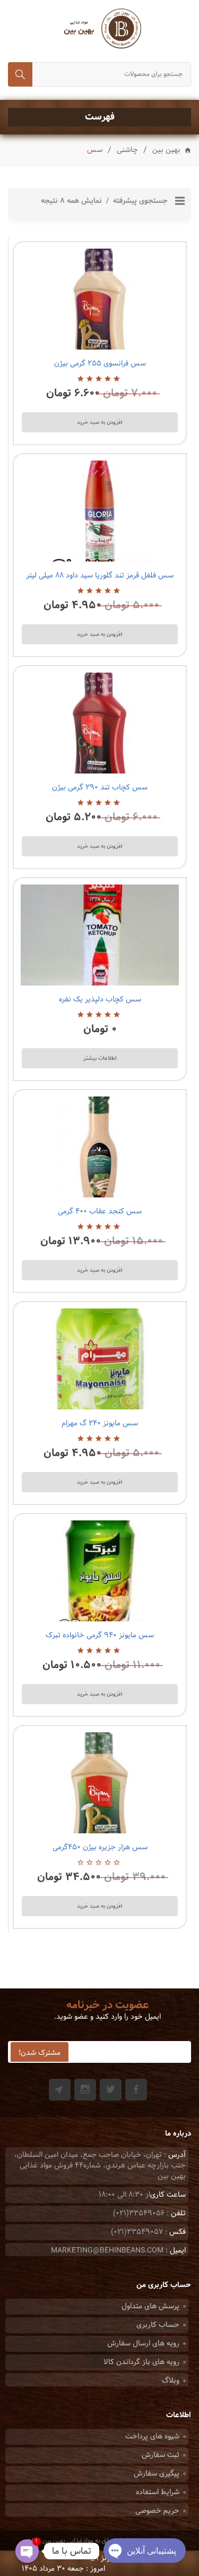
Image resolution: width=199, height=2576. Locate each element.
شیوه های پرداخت (152, 2437)
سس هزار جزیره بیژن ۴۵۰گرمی (100, 1847)
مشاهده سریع (73, 337)
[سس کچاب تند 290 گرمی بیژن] (100, 723)
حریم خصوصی (157, 2511)
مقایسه (98, 337)
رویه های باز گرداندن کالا (141, 2362)
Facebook (136, 2090)
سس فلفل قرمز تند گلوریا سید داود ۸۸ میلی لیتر (100, 576)
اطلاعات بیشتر (100, 1058)
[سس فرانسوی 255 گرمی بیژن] (100, 299)
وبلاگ (171, 2381)
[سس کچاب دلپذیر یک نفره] (100, 935)
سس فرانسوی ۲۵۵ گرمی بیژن (100, 364)
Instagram (85, 2090)
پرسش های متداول (150, 2306)
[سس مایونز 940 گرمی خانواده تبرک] (100, 1571)
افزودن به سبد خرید (100, 422)
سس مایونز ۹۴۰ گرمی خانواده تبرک (100, 1635)
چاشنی (127, 150)
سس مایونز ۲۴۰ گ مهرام (100, 1423)
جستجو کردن (20, 74)
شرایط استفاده (158, 2492)
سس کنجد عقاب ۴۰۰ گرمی (100, 1212)
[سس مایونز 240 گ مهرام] (100, 1359)
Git (60, 2090)
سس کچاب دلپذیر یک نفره (100, 1000)
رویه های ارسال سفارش (143, 2344)
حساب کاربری (158, 2325)
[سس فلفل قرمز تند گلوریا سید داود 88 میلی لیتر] (100, 511)
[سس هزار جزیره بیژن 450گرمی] (100, 1783)
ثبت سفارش (161, 2455)
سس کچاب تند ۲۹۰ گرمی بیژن (100, 788)
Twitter (111, 2090)
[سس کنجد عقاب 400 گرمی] (100, 1147)
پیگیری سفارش (157, 2474)
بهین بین (166, 151)
